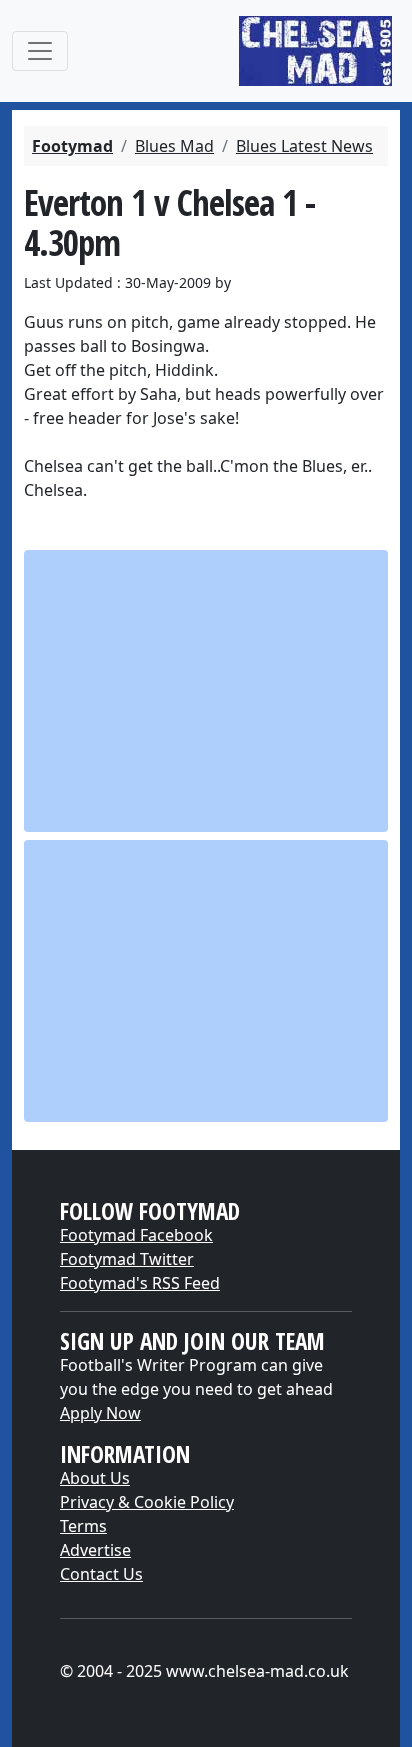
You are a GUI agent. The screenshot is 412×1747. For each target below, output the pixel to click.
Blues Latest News (304, 146)
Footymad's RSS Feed (140, 1283)
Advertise (95, 1550)
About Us (95, 1478)
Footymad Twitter (127, 1259)
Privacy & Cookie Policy (147, 1502)
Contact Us (101, 1574)
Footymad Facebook (136, 1235)
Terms (83, 1526)
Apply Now (100, 1413)
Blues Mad (174, 146)
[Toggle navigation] (40, 51)
